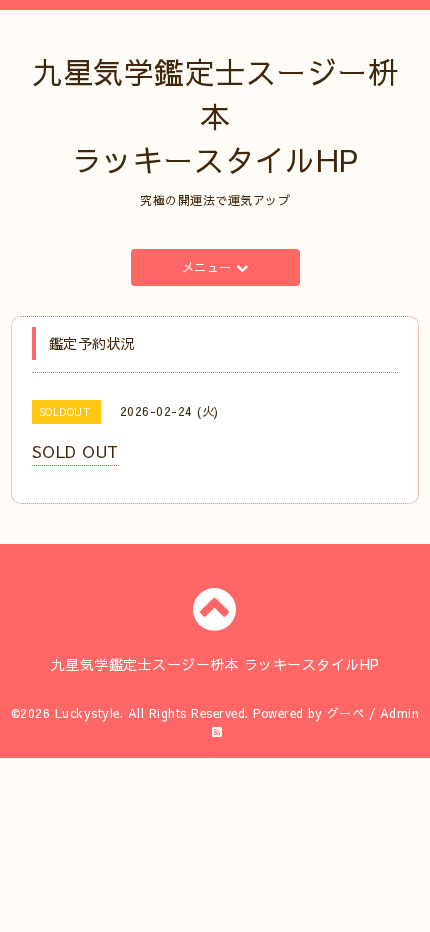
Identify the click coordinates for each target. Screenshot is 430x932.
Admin (400, 713)
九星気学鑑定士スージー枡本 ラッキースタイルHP (215, 115)
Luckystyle (87, 713)
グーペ (346, 713)
